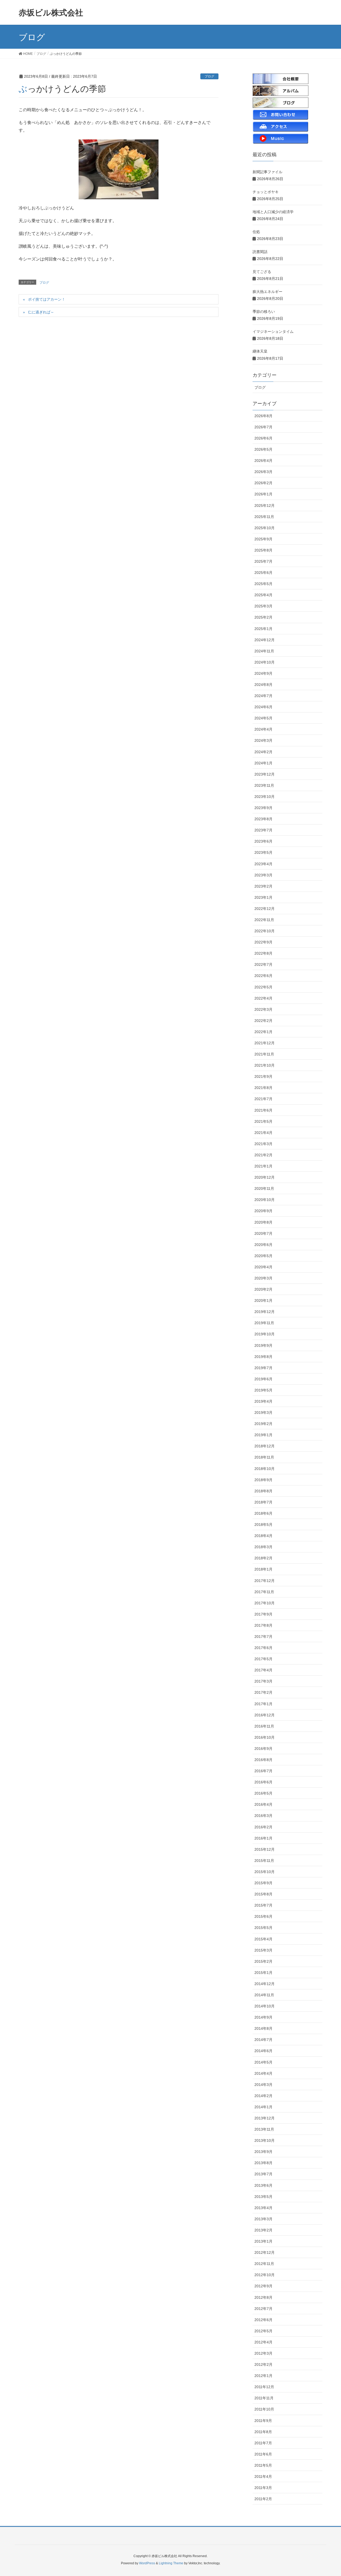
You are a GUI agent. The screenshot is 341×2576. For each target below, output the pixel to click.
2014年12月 (265, 1984)
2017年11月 (264, 1592)
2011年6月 (263, 2454)
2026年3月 (263, 472)
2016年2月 (263, 1827)
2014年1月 (263, 2107)
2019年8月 (263, 1357)
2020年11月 (264, 1188)
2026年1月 (263, 494)
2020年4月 (263, 1267)
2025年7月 (263, 561)
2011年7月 (263, 2443)
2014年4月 (263, 2073)
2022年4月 (263, 998)
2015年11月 (264, 1861)
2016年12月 (265, 1715)
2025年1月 (263, 629)
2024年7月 (263, 696)
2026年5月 (263, 449)
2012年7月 (263, 2309)
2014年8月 (263, 2028)
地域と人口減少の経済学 (273, 212)
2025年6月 (263, 573)
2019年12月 (265, 1312)
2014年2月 (263, 2096)
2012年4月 (263, 2342)
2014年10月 (265, 2006)
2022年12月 (265, 909)
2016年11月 (264, 1726)
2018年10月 (265, 1469)
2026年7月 (263, 427)
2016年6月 (263, 1782)
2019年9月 (263, 1345)
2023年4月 (263, 864)
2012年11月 (264, 2264)
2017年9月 (263, 1614)
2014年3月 (263, 2085)
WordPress (147, 2563)
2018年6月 (263, 1513)
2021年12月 (265, 1043)
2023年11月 (264, 785)
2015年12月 (265, 1849)
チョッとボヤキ (266, 192)
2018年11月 (264, 1457)
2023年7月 (263, 830)
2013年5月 (263, 2197)
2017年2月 (263, 1692)
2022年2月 (263, 1021)
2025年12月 (265, 506)
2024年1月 (263, 763)
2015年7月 (263, 1905)
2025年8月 (263, 550)
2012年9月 (263, 2286)
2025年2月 (263, 617)
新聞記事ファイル (267, 172)
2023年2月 (263, 886)
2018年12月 (265, 1446)
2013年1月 (263, 2241)
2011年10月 (264, 2409)
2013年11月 (264, 2129)
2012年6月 (263, 2320)
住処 (256, 232)
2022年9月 (263, 942)
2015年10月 (265, 1872)
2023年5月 (263, 852)
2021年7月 (263, 1099)
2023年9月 (263, 808)
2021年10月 (265, 1065)
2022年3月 (263, 1009)
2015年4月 (263, 1939)
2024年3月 (263, 740)
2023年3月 (263, 875)
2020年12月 (265, 1177)
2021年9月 (263, 1076)
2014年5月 (263, 2062)
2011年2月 (263, 2499)
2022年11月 (264, 920)
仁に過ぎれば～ (41, 312)
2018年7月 (263, 1502)
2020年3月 (263, 1278)
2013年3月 (263, 2219)
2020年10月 (265, 1200)
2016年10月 (265, 1737)
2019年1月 (263, 1435)
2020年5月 (263, 1256)
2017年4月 (263, 1670)
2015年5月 (263, 1928)
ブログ (209, 76)
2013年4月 (263, 2208)
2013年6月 (263, 2185)
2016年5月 (263, 1793)
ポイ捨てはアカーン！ (47, 299)
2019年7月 (263, 1368)
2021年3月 (263, 1144)
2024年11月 (264, 651)
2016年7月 (263, 1771)
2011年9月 (263, 2421)
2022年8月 (263, 953)
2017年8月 (263, 1625)
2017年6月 (263, 1648)
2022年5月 (263, 987)
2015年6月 (263, 1916)
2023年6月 (263, 841)
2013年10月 (265, 2140)
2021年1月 (263, 1166)
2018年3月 (263, 1547)
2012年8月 (263, 2297)
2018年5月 (263, 1525)
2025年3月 (263, 606)
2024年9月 (263, 673)
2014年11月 (264, 1995)
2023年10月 (265, 797)
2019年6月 (263, 1379)
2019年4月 (263, 1401)
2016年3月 (263, 1816)
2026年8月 (263, 416)
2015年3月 (263, 1950)
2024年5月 (263, 718)
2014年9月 (263, 2017)
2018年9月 (263, 1480)
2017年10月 (265, 1603)
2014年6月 (263, 2051)
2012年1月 (263, 2376)
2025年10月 (265, 528)
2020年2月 (263, 1289)
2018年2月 (263, 1558)
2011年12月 (264, 2387)
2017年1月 (263, 1704)
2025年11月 (264, 517)
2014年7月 (263, 2040)
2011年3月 (263, 2488)
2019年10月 (265, 1334)
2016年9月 (263, 1749)
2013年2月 (263, 2230)
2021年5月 (263, 1121)
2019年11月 (264, 1323)
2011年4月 (263, 2476)
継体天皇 (260, 351)
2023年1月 (263, 897)
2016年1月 (263, 1838)
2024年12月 (265, 640)
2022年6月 (263, 976)
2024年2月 (263, 752)
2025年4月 (263, 595)
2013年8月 (263, 2163)
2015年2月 (263, 1961)
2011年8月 (263, 2432)
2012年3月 (263, 2353)
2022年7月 (263, 964)
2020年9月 (263, 1211)
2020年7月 (263, 1233)
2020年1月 (263, 1301)
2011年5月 (263, 2465)
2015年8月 (263, 1894)
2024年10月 (265, 662)
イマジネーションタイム (273, 332)
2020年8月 (263, 1222)
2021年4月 (263, 1133)
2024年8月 (263, 685)
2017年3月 (263, 1681)
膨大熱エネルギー (267, 292)
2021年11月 (264, 1054)
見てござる (262, 272)
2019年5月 (263, 1390)
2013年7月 (263, 2174)
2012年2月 (263, 2364)
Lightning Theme (171, 2563)
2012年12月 (265, 2252)
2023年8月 (263, 819)
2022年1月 (263, 1032)
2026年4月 (263, 461)
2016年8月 (263, 1760)
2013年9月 (263, 2152)
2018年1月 (263, 1569)
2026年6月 (263, 438)
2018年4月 (263, 1536)
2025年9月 (263, 539)
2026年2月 (263, 483)
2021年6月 (263, 1110)
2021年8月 (263, 1088)
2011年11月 (264, 2398)
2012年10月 (265, 2275)
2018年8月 (263, 1491)
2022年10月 (265, 931)
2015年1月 (263, 1973)
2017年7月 (263, 1637)
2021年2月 (263, 1155)
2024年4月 (263, 729)
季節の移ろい (264, 312)
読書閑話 (260, 252)
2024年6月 (263, 707)
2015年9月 (263, 1883)
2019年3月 (263, 1413)
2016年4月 (263, 1804)
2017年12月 (265, 1581)
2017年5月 (263, 1659)
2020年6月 (263, 1245)
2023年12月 (265, 774)
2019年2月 (263, 1424)
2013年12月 (265, 2118)
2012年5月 (263, 2331)
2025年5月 (263, 584)
